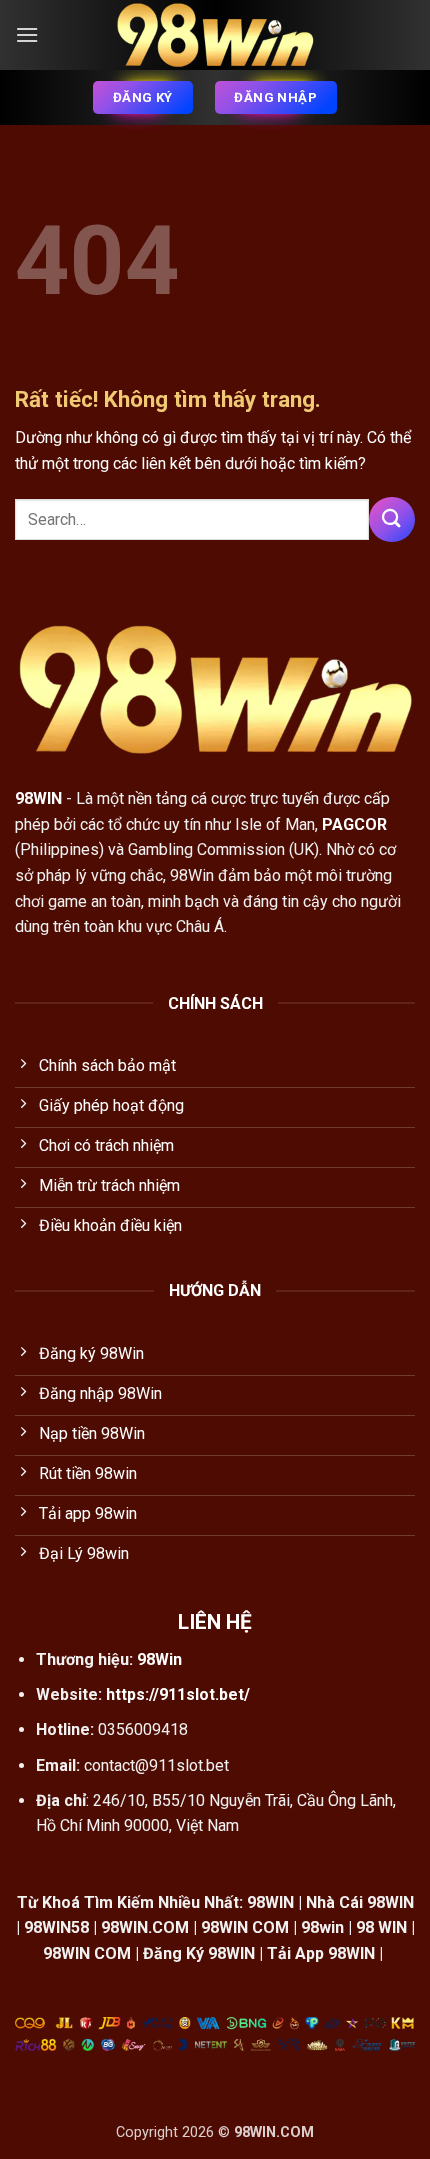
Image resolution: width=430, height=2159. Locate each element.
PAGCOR (354, 824)
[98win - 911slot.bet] (215, 35)
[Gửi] (392, 519)
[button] (27, 34)
